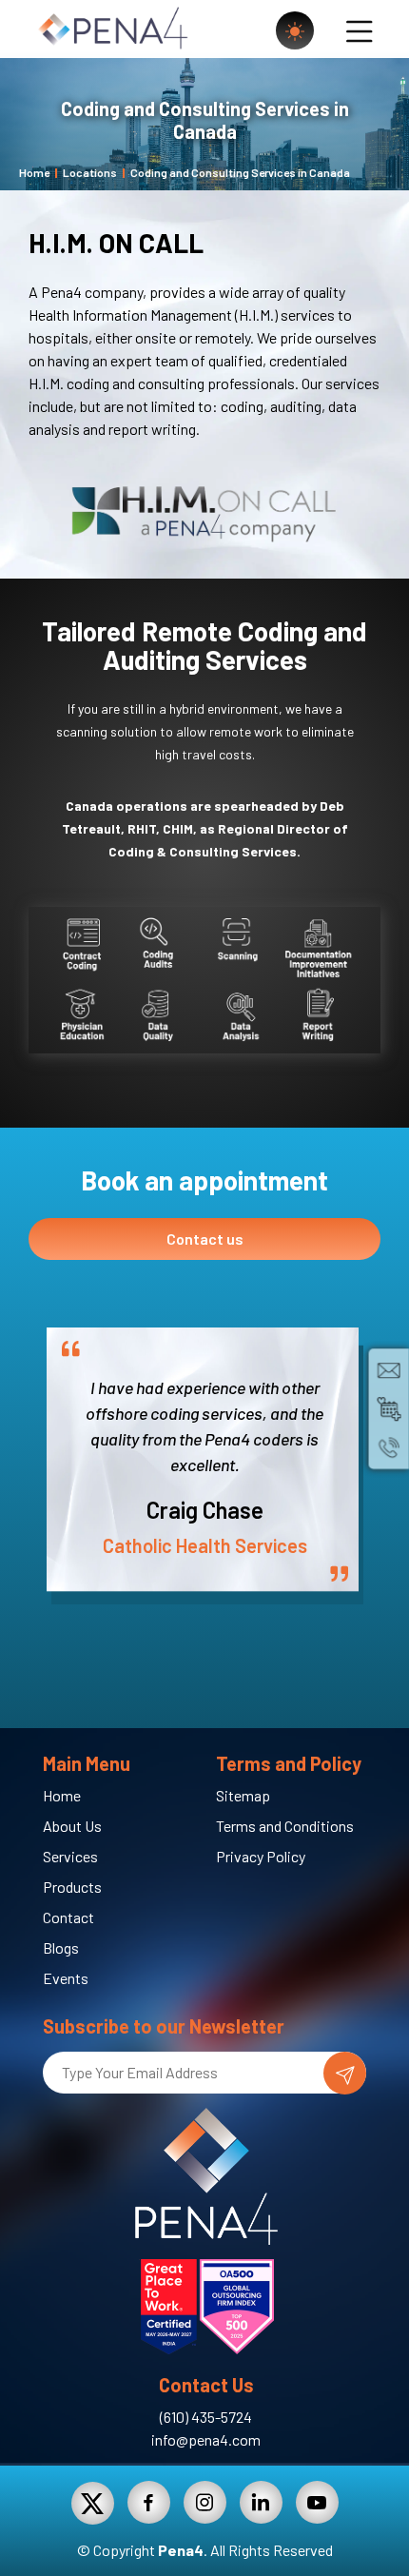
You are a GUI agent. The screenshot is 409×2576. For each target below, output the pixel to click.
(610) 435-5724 (206, 2417)
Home (34, 172)
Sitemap (243, 1795)
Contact (68, 1917)
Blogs (61, 1947)
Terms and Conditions (285, 1826)
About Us (72, 1826)
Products (72, 1887)
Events (66, 1978)
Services (70, 1856)
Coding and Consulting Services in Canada (240, 172)
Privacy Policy (261, 1856)
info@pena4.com (206, 2439)
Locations (90, 172)
